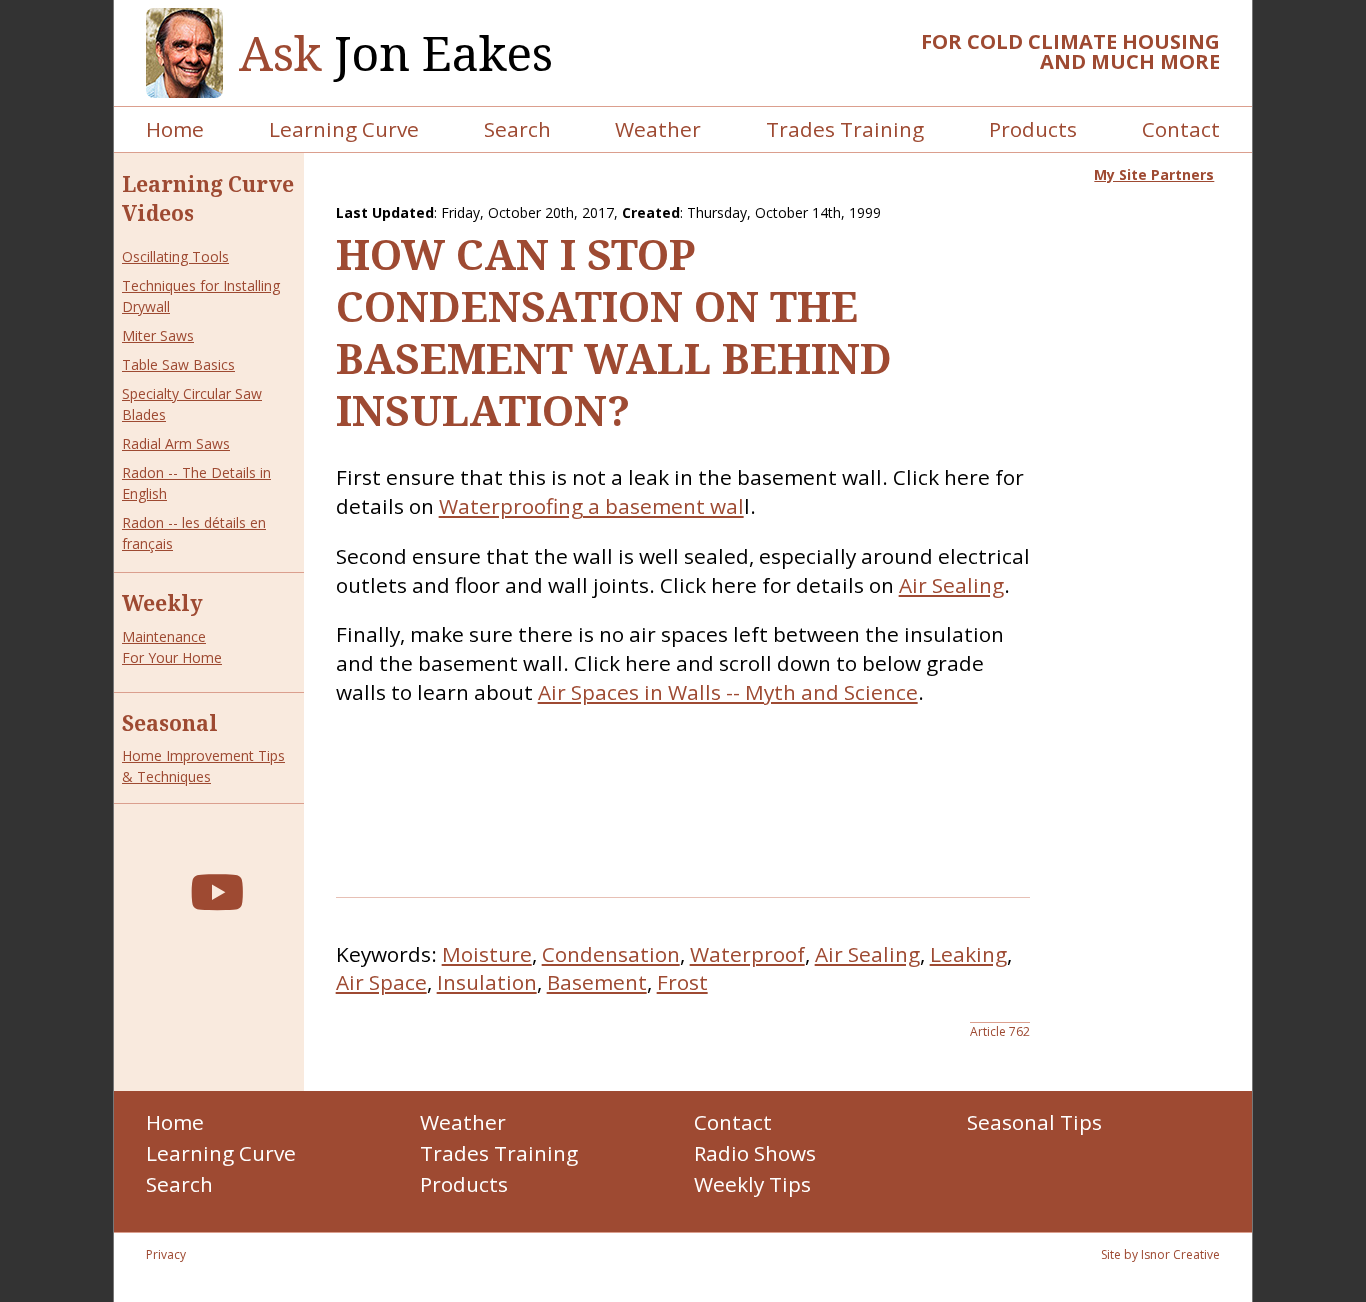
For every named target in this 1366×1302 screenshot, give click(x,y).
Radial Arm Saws (176, 443)
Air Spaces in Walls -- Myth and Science (728, 692)
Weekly (162, 603)
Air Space (381, 982)
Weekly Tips (752, 1184)
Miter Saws (158, 335)
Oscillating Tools (175, 256)
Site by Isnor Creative (1160, 1254)
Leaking (968, 954)
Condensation (611, 954)
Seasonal (170, 723)
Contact (1181, 129)
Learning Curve (344, 129)
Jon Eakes (396, 53)
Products (1033, 129)
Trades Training (845, 129)
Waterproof (747, 954)
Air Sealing (951, 585)
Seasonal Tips (1034, 1122)
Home (175, 129)
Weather (658, 129)
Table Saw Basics (178, 364)
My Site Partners (1154, 174)
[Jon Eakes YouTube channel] (217, 891)
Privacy (166, 1254)
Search (517, 129)
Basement (597, 982)
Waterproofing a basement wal (591, 506)
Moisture (487, 954)
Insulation (487, 982)
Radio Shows (755, 1153)
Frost (682, 982)
